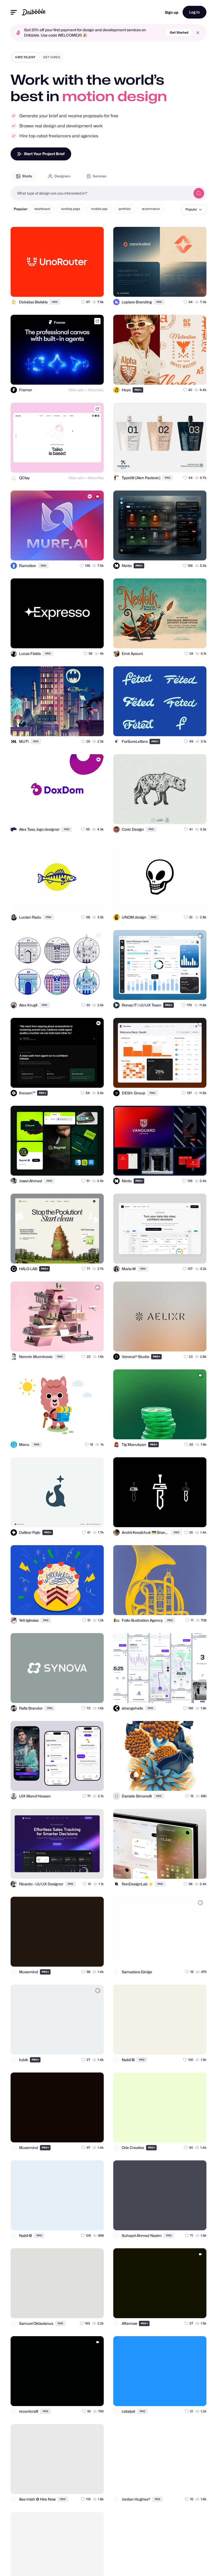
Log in (195, 12)
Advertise (96, 390)
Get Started (179, 32)
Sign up (172, 12)
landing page (71, 209)
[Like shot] (95, 288)
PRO (55, 302)
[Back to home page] (34, 12)
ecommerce (151, 209)
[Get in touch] (74, 288)
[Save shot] (84, 288)
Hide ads (76, 390)
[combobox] (101, 193)
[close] (198, 33)
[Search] (199, 193)
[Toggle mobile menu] (14, 12)
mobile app (99, 209)
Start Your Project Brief (44, 154)
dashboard (42, 209)
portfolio (125, 209)
